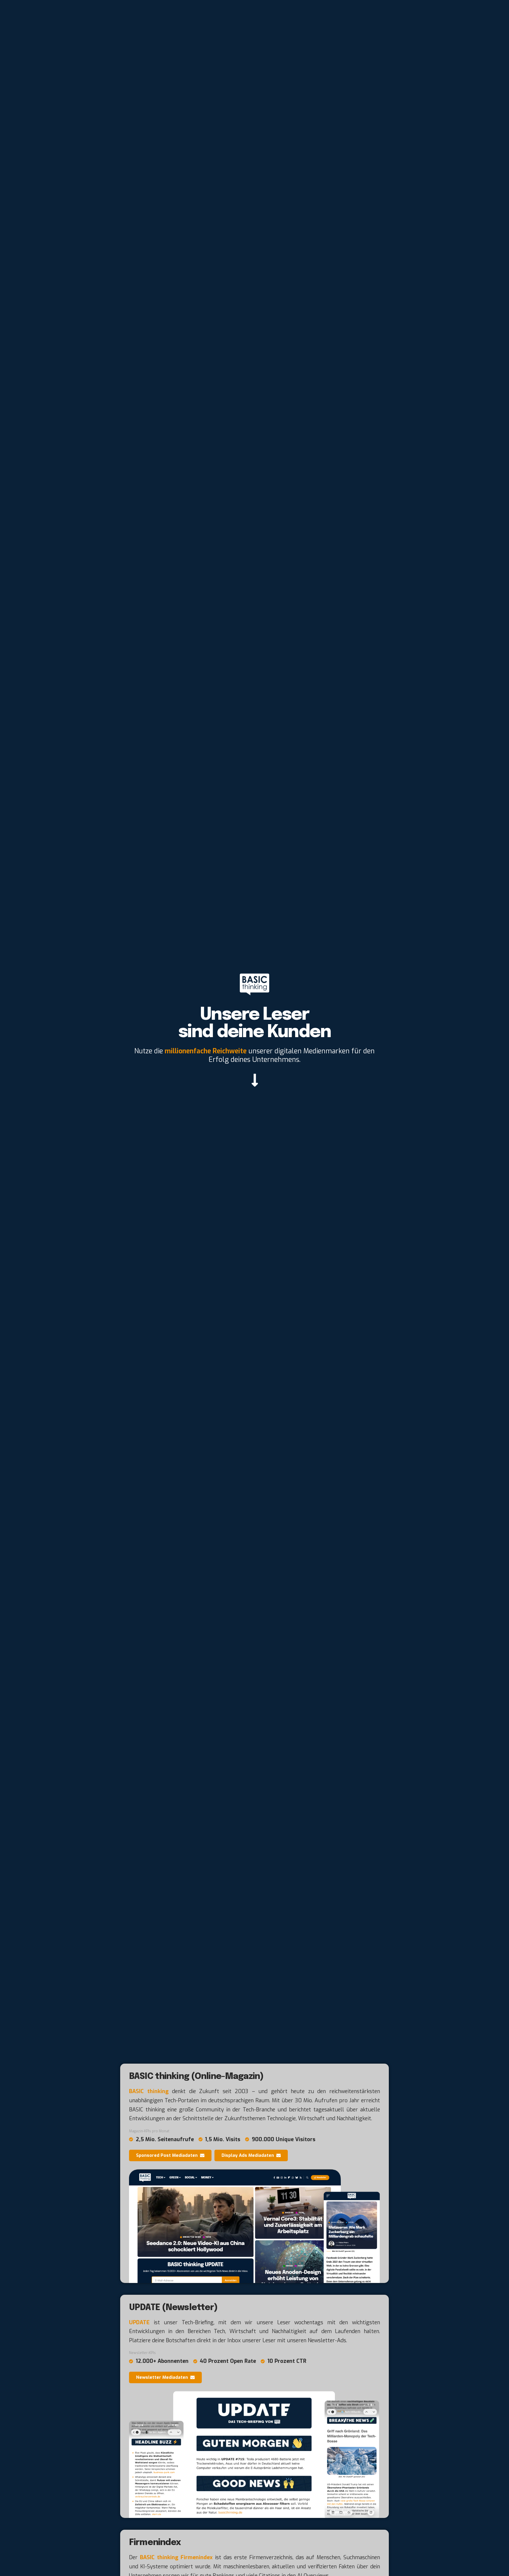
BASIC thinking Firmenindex (176, 2557)
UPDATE (139, 2322)
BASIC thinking (149, 2091)
